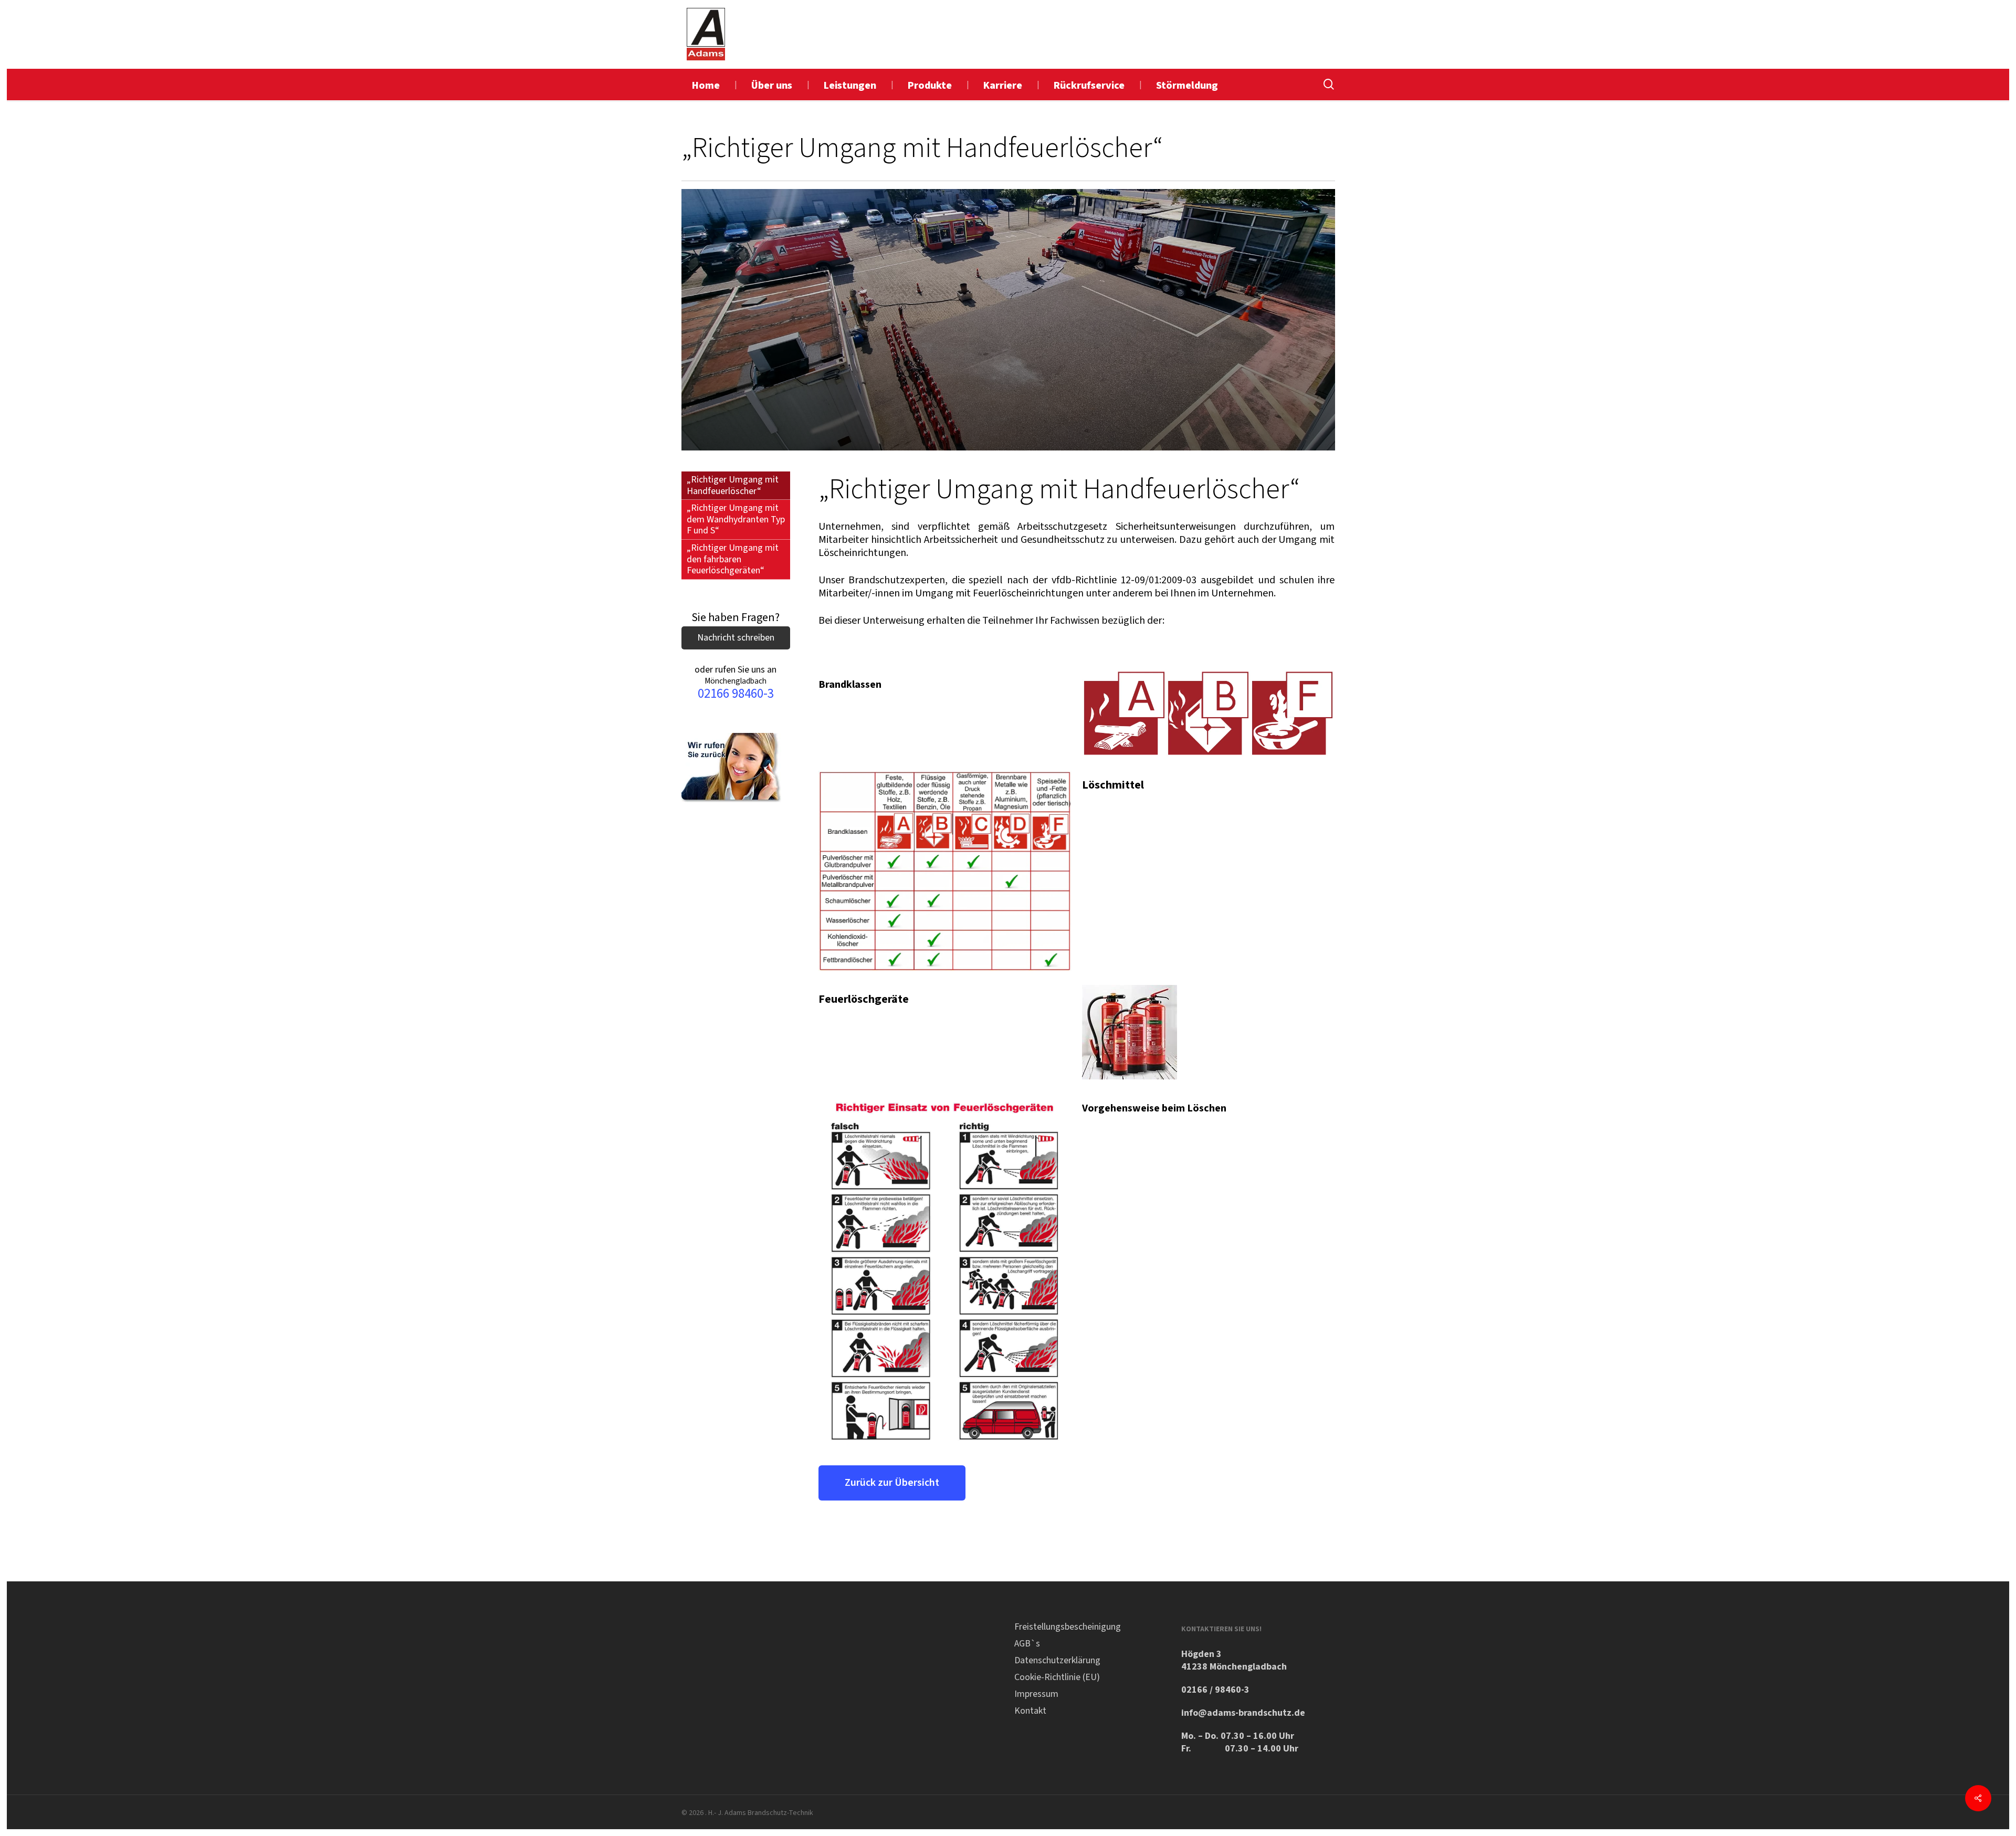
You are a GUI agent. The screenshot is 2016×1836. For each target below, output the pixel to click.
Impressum (1036, 1694)
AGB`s (1027, 1644)
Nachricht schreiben (736, 638)
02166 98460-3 (736, 694)
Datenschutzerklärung (1057, 1660)
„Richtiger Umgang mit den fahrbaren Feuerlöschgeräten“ (733, 559)
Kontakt (1030, 1711)
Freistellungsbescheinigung (1068, 1627)
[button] (892, 1483)
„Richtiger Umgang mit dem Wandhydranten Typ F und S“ (736, 519)
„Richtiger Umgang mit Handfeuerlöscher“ (733, 485)
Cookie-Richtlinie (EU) (1057, 1677)
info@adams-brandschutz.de (1243, 1713)
